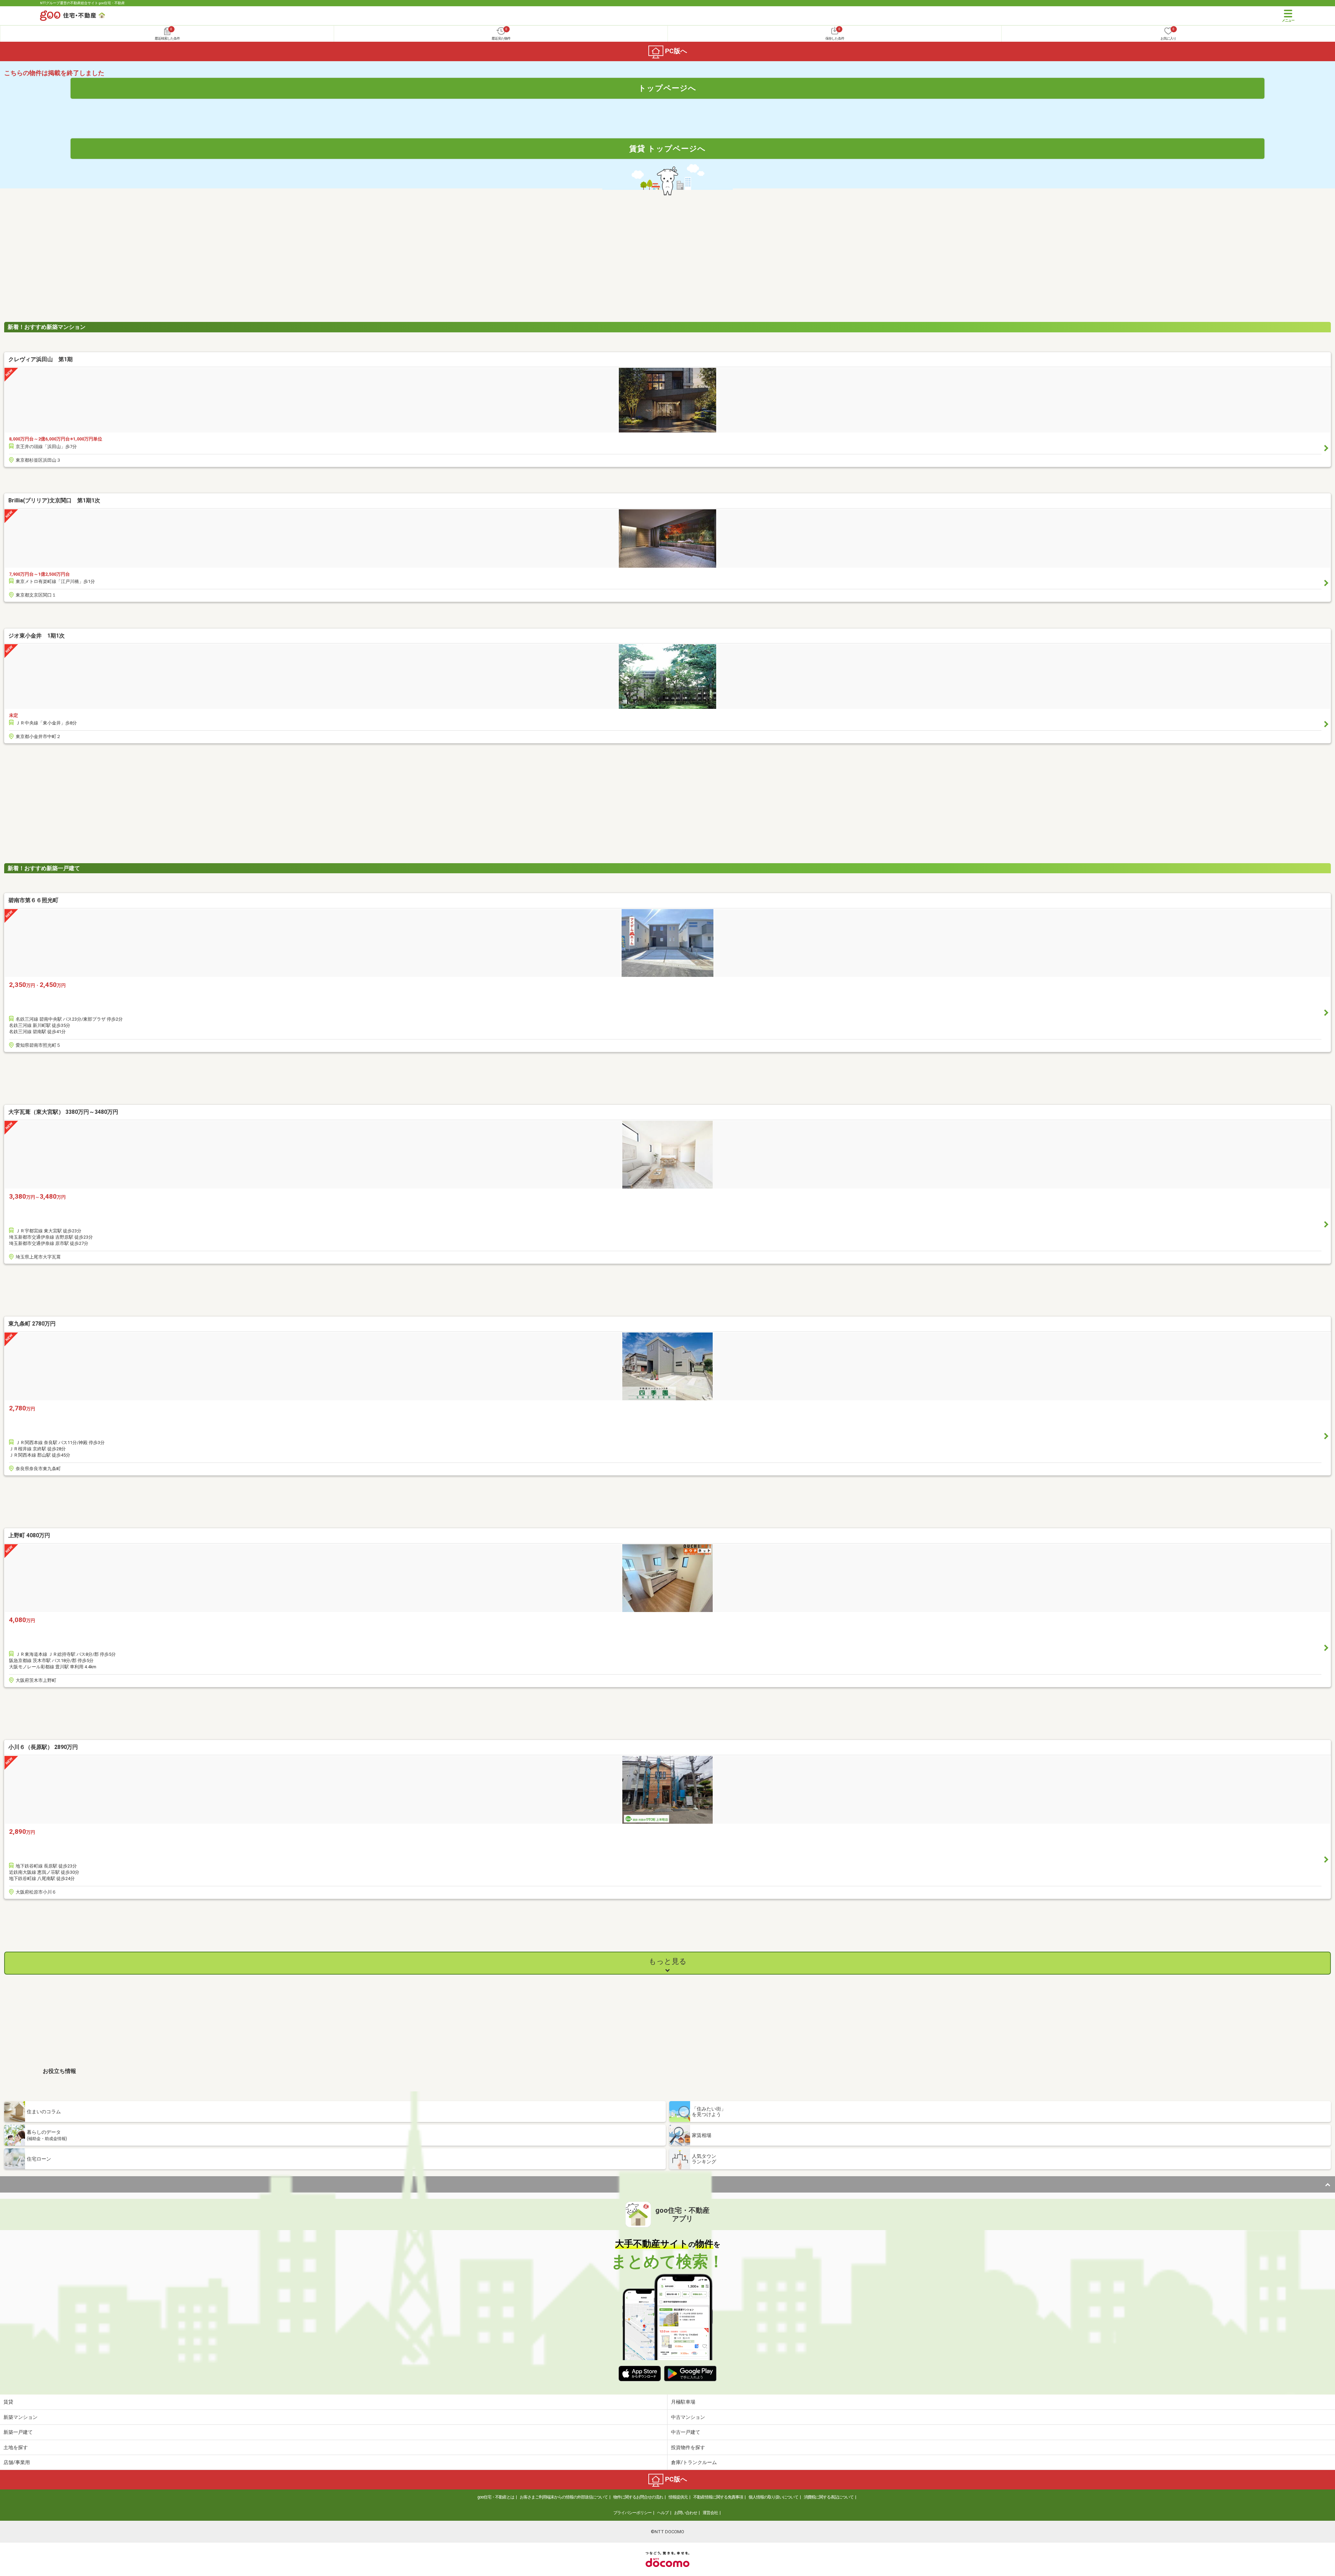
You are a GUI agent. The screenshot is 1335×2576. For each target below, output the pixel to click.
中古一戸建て (686, 2432)
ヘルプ (663, 2513)
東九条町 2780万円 (32, 1324)
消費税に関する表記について (829, 2497)
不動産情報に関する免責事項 (718, 2497)
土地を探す (16, 2447)
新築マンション (21, 2417)
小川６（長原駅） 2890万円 (43, 1747)
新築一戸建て (18, 2432)
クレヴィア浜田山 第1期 (41, 359)
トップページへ (667, 88)
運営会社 (710, 2513)
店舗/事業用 (17, 2462)
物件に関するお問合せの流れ (638, 2497)
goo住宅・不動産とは (496, 2497)
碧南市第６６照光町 (33, 900)
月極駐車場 (683, 2402)
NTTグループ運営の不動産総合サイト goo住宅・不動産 (82, 3)
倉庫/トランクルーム (694, 2462)
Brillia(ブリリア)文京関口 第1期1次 (54, 500)
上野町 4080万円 (29, 1535)
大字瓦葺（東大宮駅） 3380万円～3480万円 (63, 1112)
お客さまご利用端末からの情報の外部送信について (564, 2497)
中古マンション (688, 2417)
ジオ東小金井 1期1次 (37, 636)
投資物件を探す (688, 2447)
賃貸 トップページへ (667, 148)
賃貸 (8, 2402)
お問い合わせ (686, 2513)
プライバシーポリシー (632, 2513)
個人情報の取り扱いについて (773, 2497)
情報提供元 (678, 2497)
